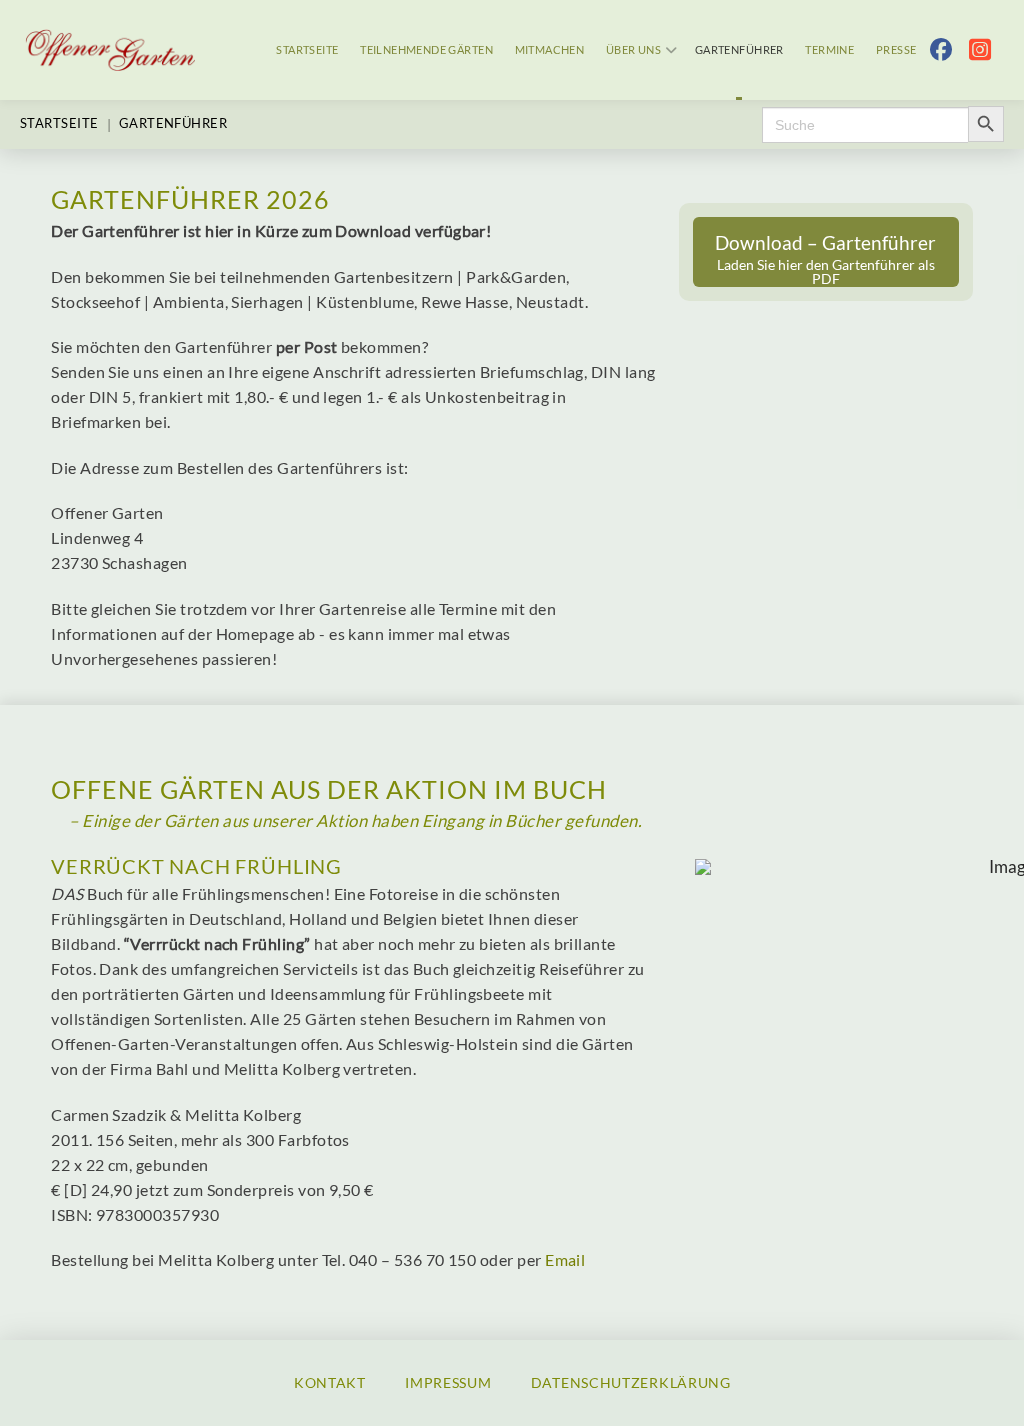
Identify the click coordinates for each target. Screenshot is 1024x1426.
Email (565, 1260)
